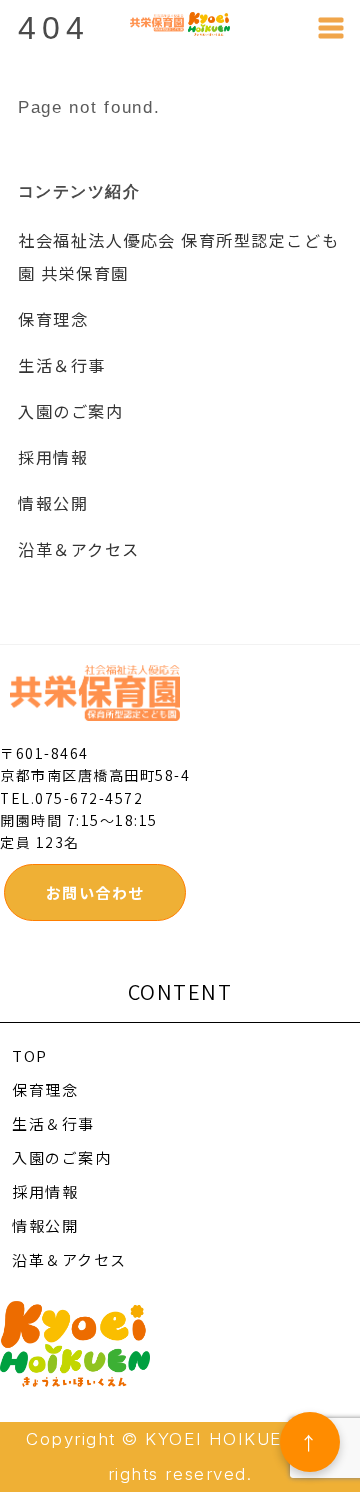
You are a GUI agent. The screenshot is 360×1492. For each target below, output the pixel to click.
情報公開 (53, 503)
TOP (30, 1055)
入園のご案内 (70, 411)
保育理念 (53, 319)
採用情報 (53, 457)
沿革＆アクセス (79, 549)
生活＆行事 (62, 365)
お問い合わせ (95, 892)
